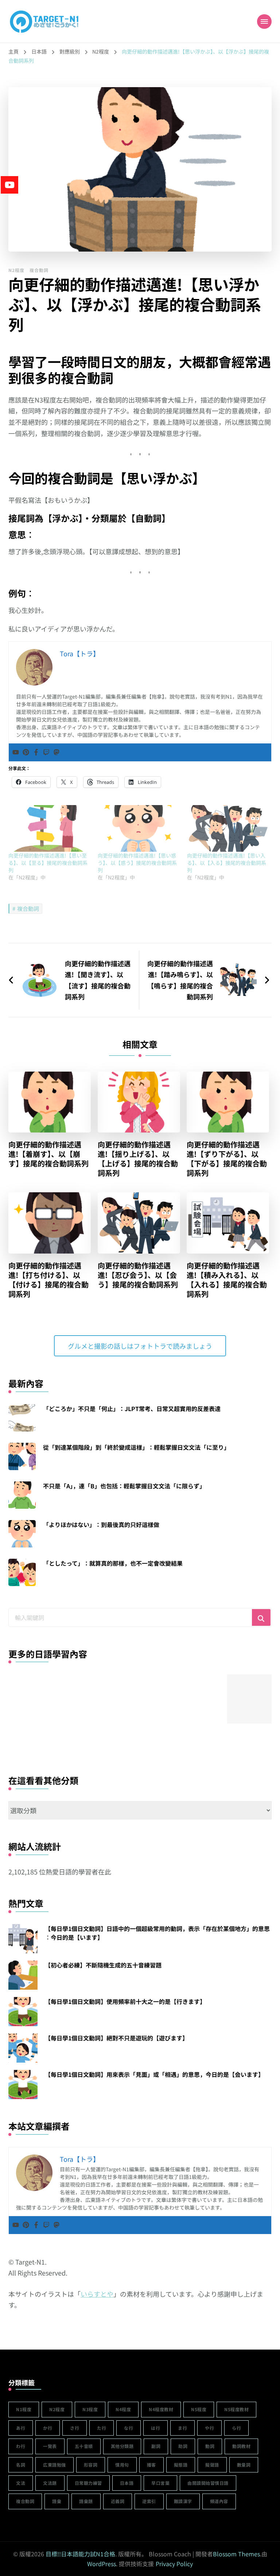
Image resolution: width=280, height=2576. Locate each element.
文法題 (50, 2483)
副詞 (156, 2446)
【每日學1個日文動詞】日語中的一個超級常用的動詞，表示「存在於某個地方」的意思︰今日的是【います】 (157, 1933)
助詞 (183, 2446)
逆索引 (149, 2501)
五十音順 (84, 2446)
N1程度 (24, 2409)
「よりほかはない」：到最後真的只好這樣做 (101, 1524)
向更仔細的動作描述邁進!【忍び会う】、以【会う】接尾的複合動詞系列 (138, 1275)
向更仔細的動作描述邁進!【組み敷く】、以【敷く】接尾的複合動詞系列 (142, 1740)
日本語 (127, 2483)
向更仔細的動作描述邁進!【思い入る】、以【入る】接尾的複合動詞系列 (227, 863)
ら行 (236, 2428)
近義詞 (118, 2501)
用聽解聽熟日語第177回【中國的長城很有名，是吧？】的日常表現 (33, 1740)
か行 (48, 2428)
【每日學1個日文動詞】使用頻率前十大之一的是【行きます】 (125, 2001)
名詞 (21, 2465)
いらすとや (97, 2294)
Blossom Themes (236, 2554)
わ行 (21, 2446)
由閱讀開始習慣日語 (208, 2483)
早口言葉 (160, 2483)
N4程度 (123, 2409)
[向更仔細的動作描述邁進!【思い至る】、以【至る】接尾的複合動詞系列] (49, 828)
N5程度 (199, 2409)
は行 (155, 2428)
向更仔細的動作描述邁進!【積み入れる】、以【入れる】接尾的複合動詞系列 (227, 1280)
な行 (129, 2428)
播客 (151, 2465)
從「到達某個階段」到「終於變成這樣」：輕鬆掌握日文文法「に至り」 (136, 1447)
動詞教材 (241, 2446)
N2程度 (16, 270)
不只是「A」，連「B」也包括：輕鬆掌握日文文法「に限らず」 (124, 1486)
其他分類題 (122, 2446)
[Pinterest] (26, 752)
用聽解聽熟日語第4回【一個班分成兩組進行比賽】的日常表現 (88, 1740)
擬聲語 (212, 2465)
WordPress (102, 2564)
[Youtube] (16, 752)
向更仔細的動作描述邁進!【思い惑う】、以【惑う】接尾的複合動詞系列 (137, 863)
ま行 (182, 2428)
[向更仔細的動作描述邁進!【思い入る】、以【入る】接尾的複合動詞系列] (228, 828)
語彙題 (86, 2501)
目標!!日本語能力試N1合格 (80, 2554)
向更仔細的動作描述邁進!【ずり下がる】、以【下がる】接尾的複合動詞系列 (227, 1159)
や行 (209, 2428)
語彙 (57, 2501)
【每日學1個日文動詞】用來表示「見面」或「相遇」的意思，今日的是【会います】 (154, 2074)
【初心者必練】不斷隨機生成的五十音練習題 (103, 1965)
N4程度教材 (161, 2409)
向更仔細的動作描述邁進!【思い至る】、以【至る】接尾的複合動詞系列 (48, 863)
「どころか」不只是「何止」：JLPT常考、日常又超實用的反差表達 (132, 1409)
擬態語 (181, 2465)
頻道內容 (219, 2501)
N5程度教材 (236, 2409)
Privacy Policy (174, 2564)
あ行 (21, 2428)
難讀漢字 (183, 2501)
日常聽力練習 (88, 2483)
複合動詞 (39, 270)
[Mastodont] (57, 752)
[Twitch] (46, 752)
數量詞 (244, 2465)
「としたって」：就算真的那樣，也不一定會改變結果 (113, 1563)
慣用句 (122, 2465)
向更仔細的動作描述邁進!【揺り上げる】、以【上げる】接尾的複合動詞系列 (138, 1159)
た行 (102, 2428)
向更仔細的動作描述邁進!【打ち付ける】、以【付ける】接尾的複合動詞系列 (48, 1280)
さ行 (75, 2428)
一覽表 (50, 2446)
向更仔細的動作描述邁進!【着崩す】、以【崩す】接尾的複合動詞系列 (48, 1154)
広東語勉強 (55, 2465)
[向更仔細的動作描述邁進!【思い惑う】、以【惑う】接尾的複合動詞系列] (139, 828)
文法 (21, 2483)
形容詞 (91, 2465)
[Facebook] (36, 752)
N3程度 (90, 2409)
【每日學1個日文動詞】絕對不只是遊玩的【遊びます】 (116, 2038)
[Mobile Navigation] (264, 22)
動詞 (210, 2446)
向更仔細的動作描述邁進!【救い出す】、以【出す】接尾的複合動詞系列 (197, 1740)
